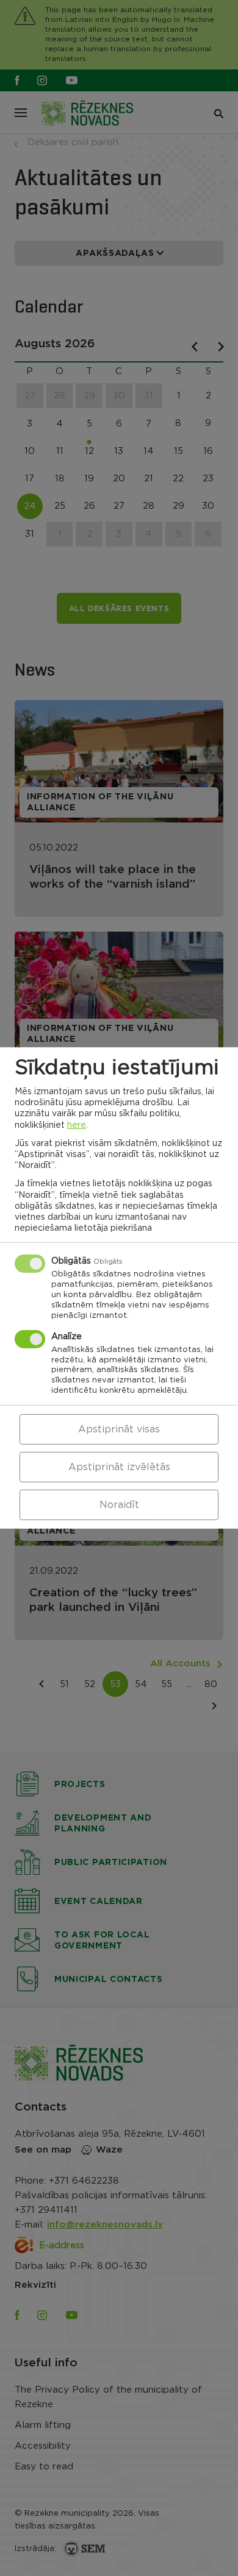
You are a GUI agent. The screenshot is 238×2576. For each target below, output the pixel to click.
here (77, 1125)
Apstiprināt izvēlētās (119, 1467)
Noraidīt (119, 1505)
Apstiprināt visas (119, 1429)
